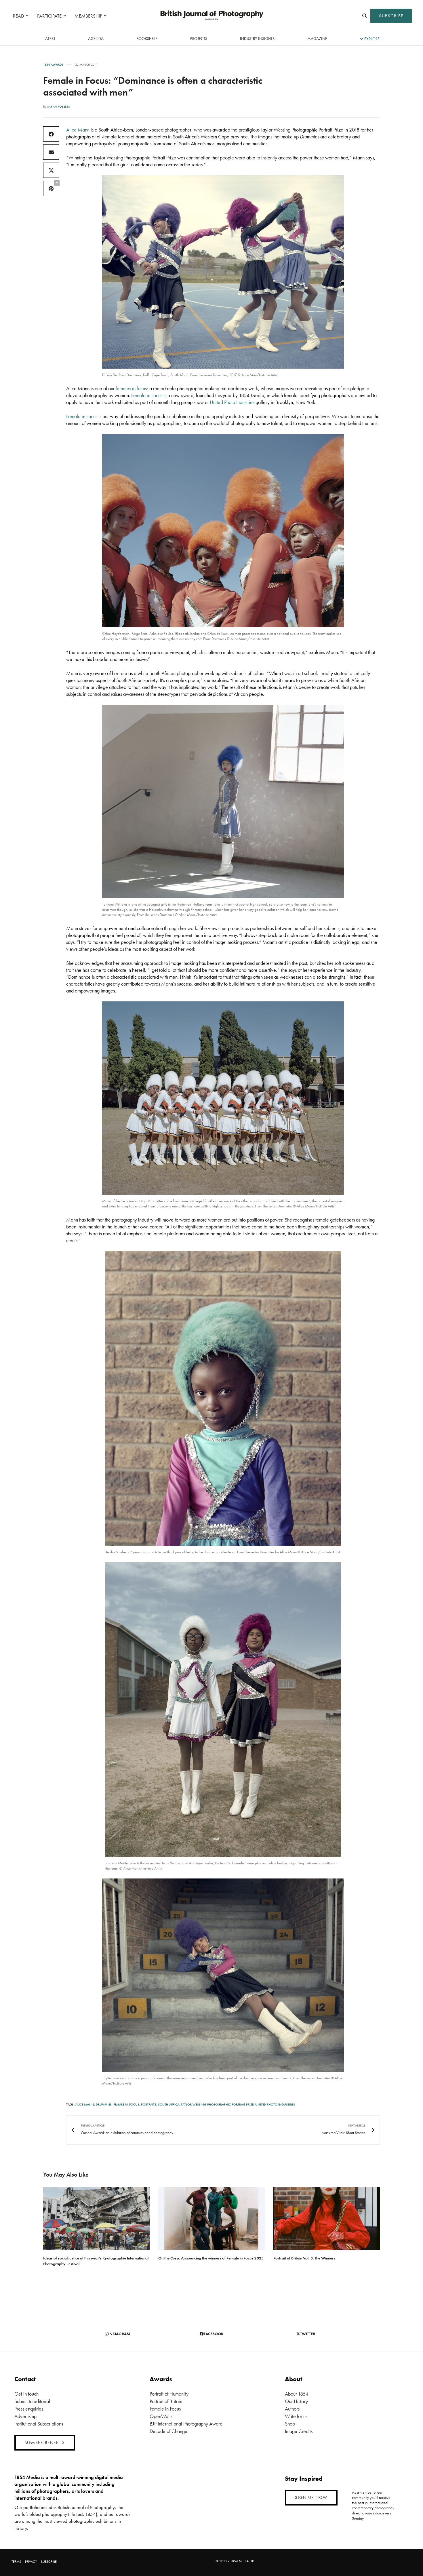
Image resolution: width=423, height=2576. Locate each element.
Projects (199, 39)
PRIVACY (31, 2562)
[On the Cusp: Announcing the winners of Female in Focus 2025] (211, 2219)
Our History (296, 2401)
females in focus (131, 388)
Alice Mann (78, 130)
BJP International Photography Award (186, 2424)
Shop (290, 2424)
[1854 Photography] (211, 16)
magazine (317, 39)
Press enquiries (29, 2409)
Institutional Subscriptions (39, 2424)
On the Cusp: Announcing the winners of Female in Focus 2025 (211, 2258)
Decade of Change (168, 2431)
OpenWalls (161, 2416)
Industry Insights (257, 39)
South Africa (169, 2104)
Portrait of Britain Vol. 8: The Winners (304, 2258)
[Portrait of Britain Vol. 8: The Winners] (327, 2219)
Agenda (96, 39)
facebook (214, 2334)
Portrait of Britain (166, 2401)
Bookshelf (147, 39)
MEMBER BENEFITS (45, 2442)
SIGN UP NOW (311, 2497)
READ (19, 16)
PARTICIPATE (49, 16)
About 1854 (297, 2394)
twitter (308, 2334)
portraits (149, 2104)
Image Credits (299, 2431)
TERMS (16, 2562)
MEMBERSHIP (88, 16)
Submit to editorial (32, 2401)
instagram (119, 2334)
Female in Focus (147, 395)
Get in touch (26, 2394)
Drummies (104, 2104)
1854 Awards (53, 65)
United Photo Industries (232, 402)
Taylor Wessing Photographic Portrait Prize (217, 2104)
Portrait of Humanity (169, 2394)
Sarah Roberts (59, 106)
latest (49, 39)
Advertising (25, 2416)
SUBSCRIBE (391, 16)
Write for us (296, 2416)
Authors (292, 2409)
